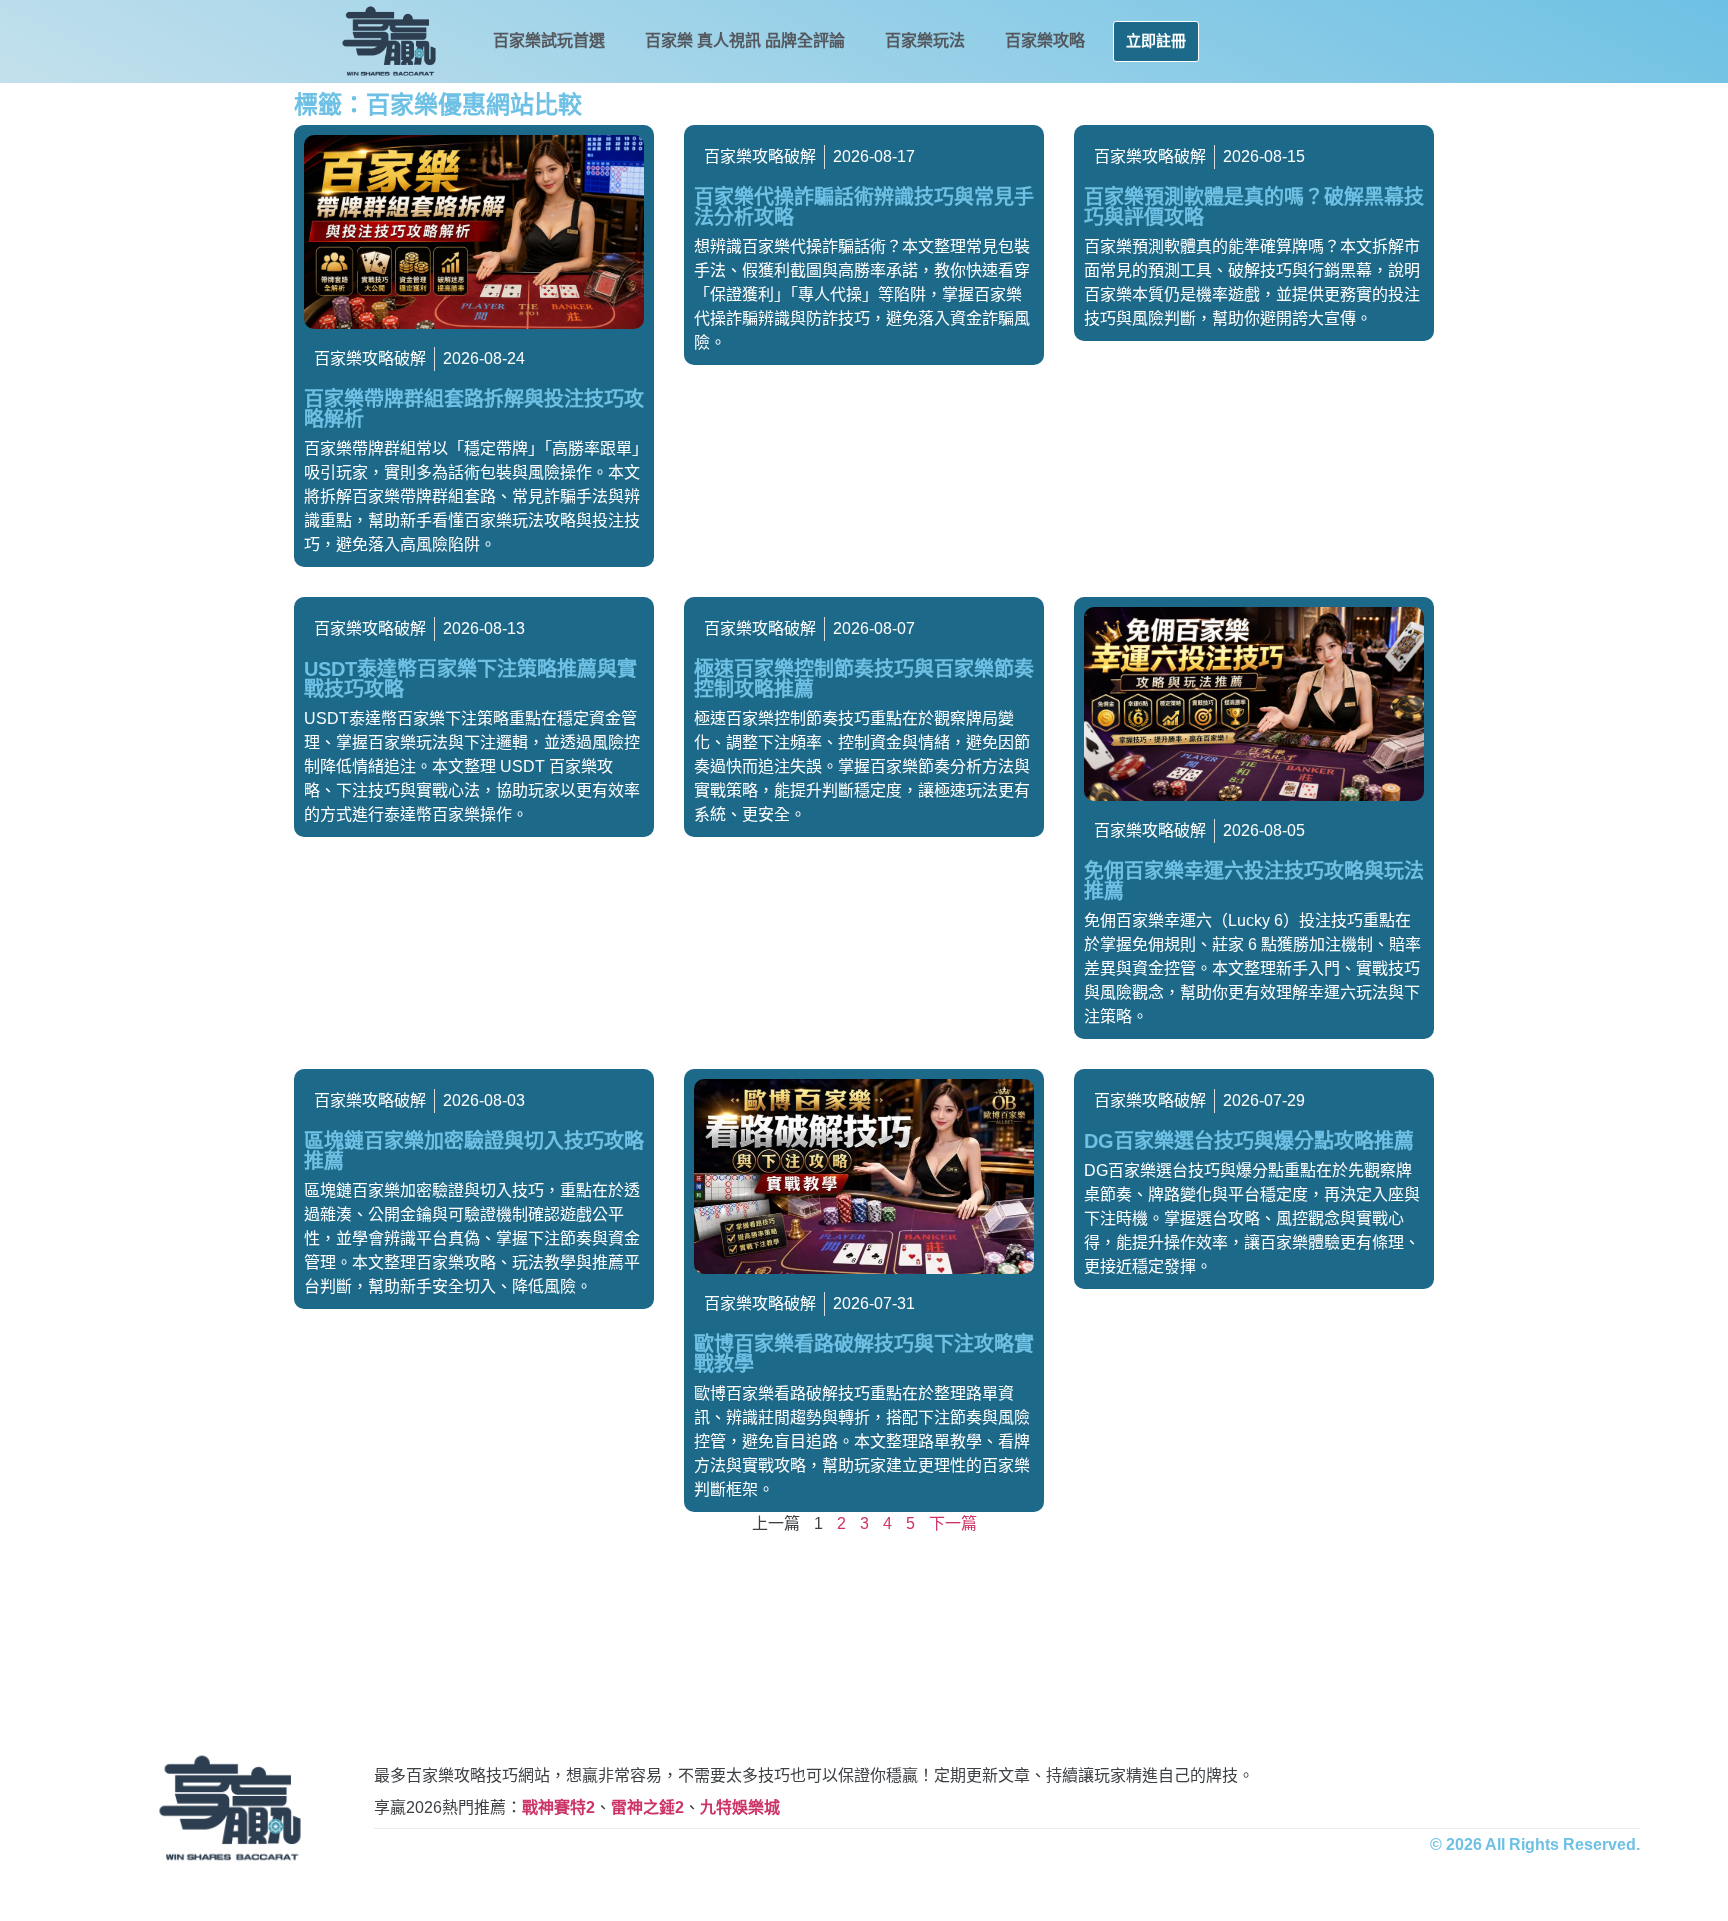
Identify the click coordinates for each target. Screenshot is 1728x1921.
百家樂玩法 (925, 40)
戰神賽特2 (558, 1807)
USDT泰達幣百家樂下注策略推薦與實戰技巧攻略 (470, 679)
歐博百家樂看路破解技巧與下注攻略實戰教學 (864, 1354)
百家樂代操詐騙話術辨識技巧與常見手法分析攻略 (864, 207)
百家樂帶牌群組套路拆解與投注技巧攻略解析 (474, 409)
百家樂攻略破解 (370, 358)
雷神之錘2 (647, 1807)
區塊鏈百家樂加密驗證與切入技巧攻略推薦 (474, 1151)
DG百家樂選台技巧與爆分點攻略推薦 (1249, 1141)
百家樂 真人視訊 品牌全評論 (745, 40)
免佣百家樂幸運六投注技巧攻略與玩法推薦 (1254, 881)
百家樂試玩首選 (549, 40)
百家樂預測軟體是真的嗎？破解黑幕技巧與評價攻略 (1254, 207)
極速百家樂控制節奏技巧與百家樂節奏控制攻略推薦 (864, 679)
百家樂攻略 (1045, 40)
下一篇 (953, 1523)
